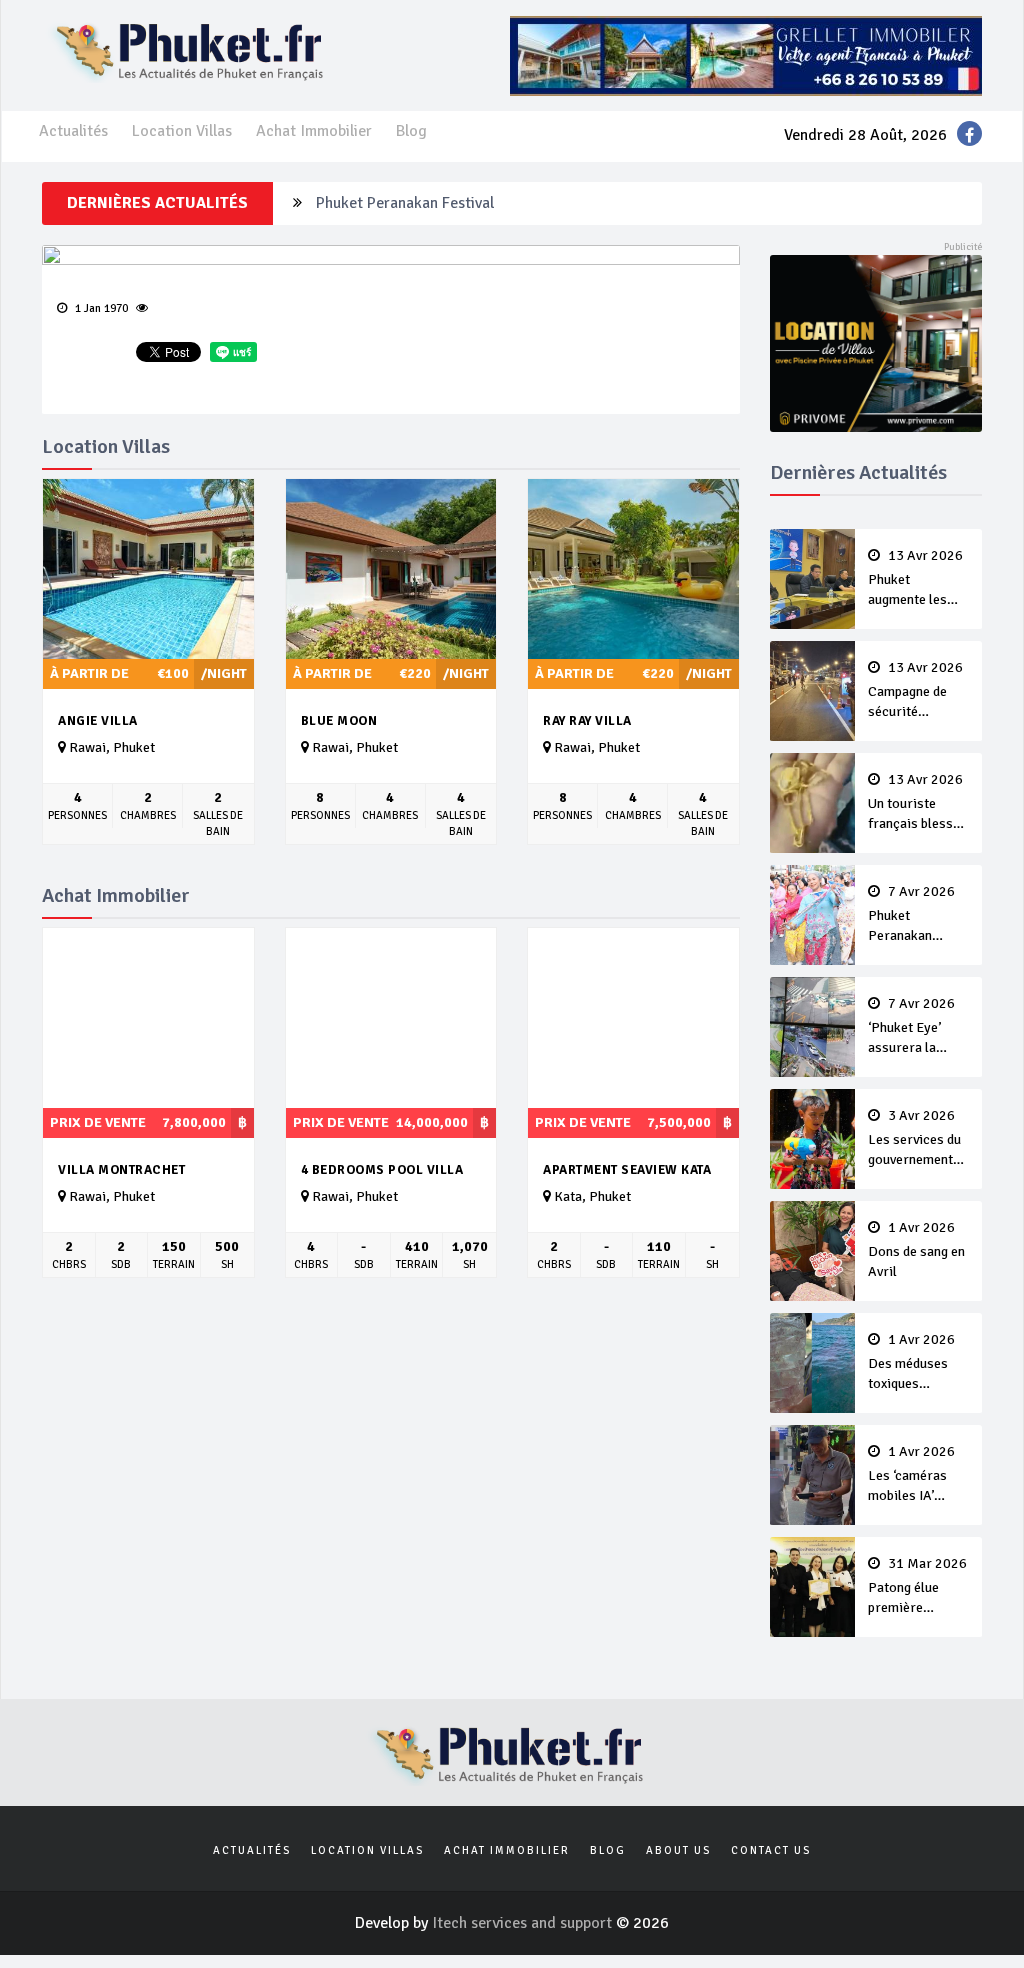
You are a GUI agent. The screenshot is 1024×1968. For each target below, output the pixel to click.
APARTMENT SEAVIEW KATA (627, 1170)
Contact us (771, 1850)
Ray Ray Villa (587, 721)
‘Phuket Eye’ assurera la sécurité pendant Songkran (918, 1027)
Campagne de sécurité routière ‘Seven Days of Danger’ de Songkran (916, 691)
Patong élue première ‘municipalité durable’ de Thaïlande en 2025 (917, 1587)
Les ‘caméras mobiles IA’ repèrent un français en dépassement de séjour (916, 1475)
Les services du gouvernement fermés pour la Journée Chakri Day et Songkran (917, 1139)
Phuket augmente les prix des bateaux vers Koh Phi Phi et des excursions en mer (917, 579)
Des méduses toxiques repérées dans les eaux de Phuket (911, 1363)
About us (678, 1850)
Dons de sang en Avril (916, 1250)
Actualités (73, 131)
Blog (411, 131)
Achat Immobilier (314, 131)
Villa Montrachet (121, 1170)
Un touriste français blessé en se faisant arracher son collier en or (915, 803)
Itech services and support (524, 1923)
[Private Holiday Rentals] (876, 342)
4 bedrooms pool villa (382, 1170)
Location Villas (182, 131)
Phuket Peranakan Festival (405, 203)
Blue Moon (339, 721)
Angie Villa (98, 721)
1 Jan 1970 (100, 308)
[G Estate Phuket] (746, 55)
